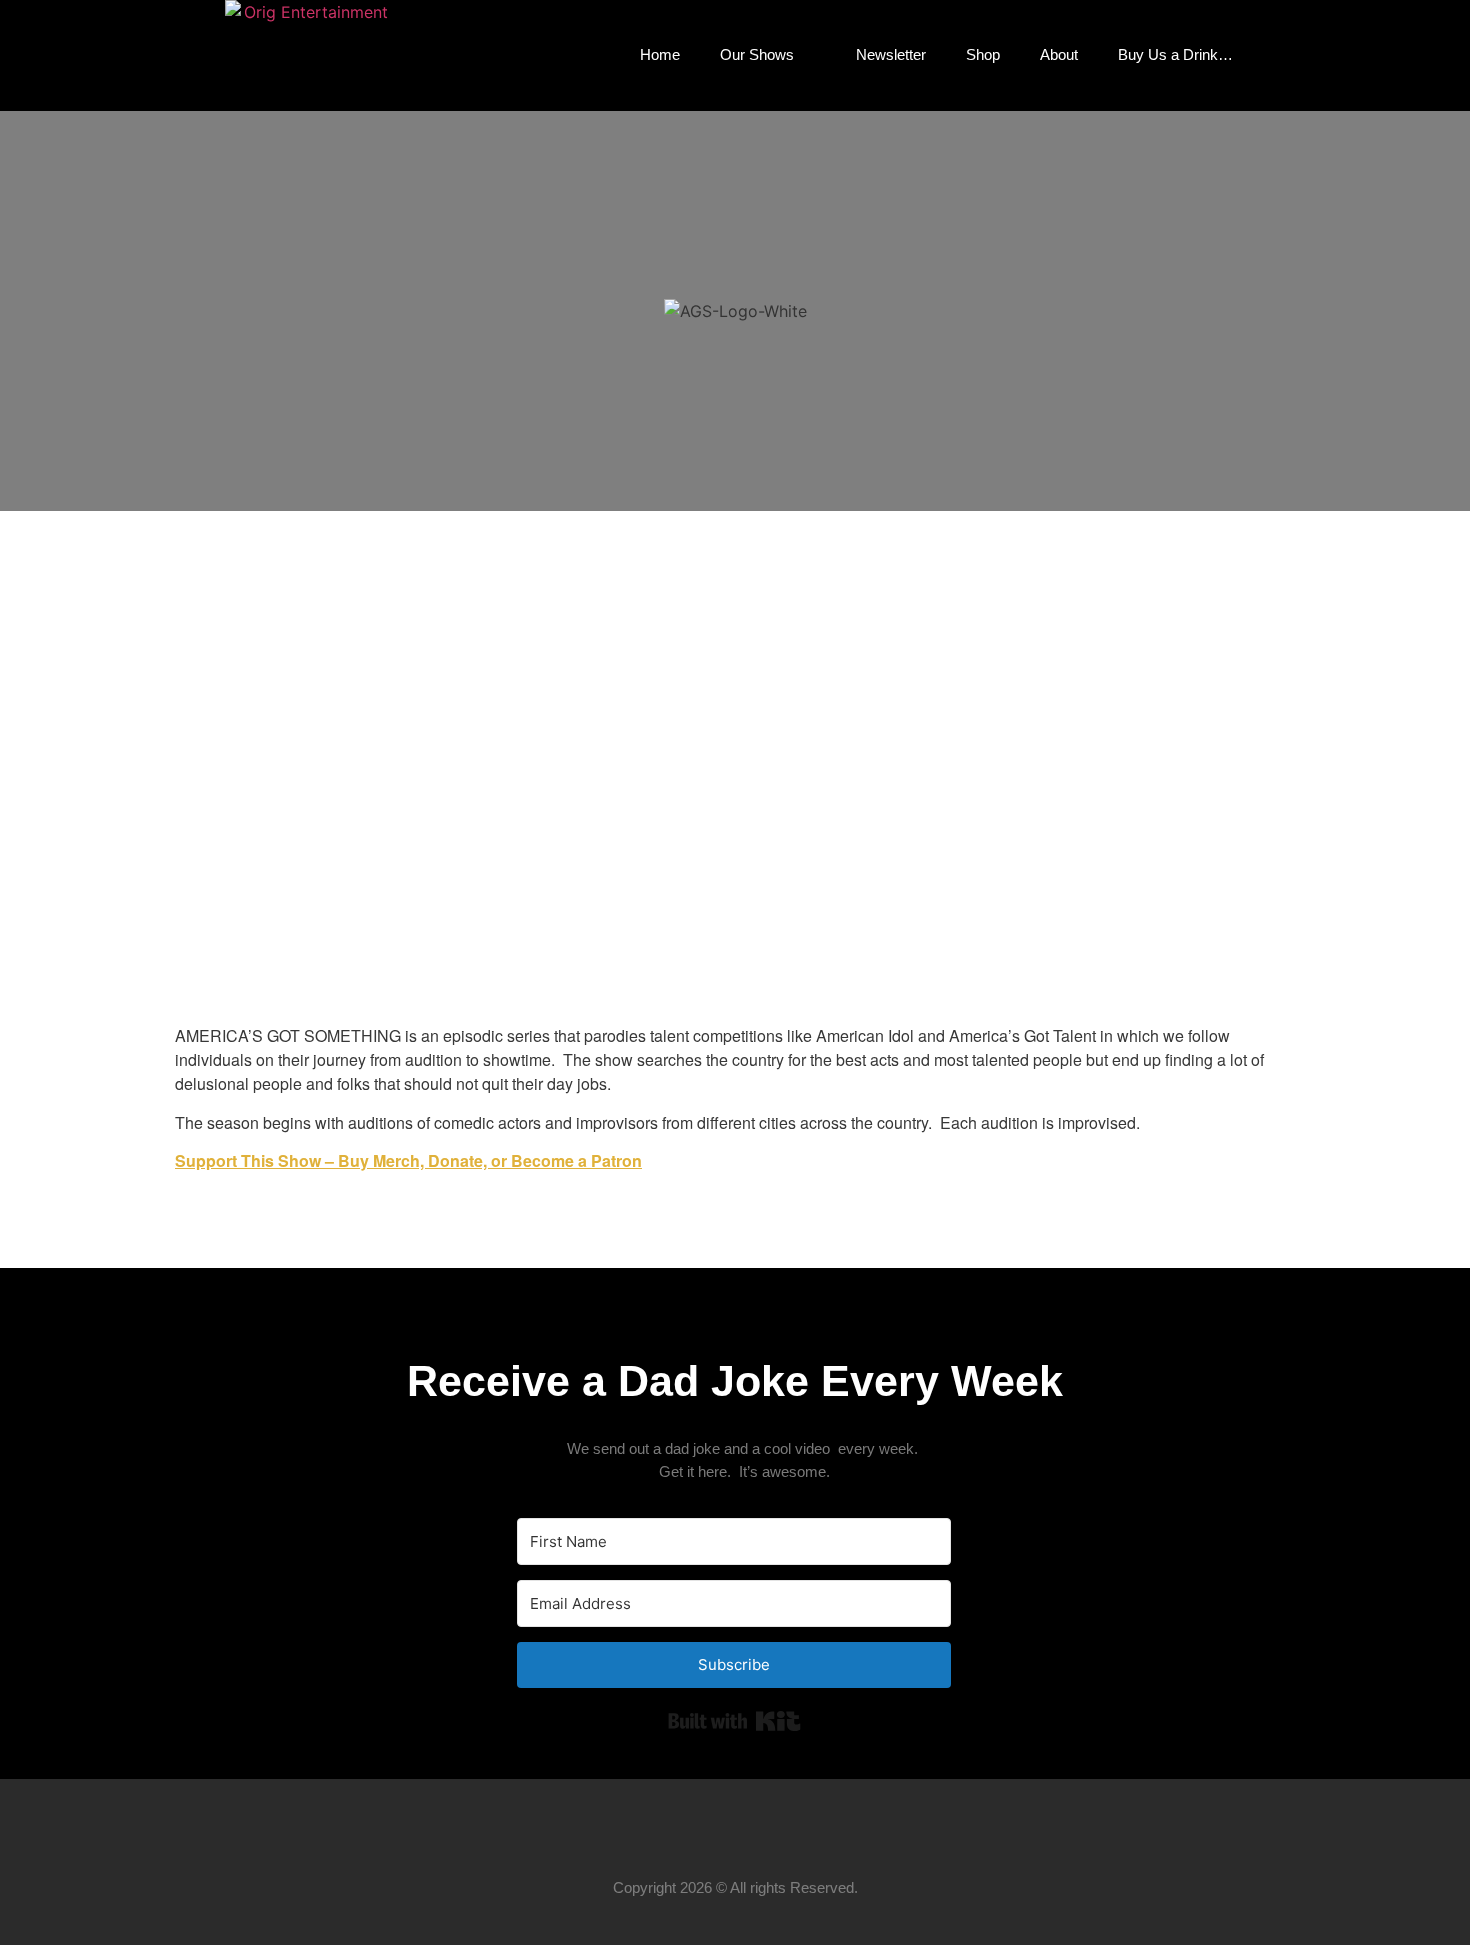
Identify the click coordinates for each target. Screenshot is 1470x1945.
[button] (1285, 55)
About (1059, 54)
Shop (983, 54)
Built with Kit (734, 1721)
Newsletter (891, 54)
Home (660, 54)
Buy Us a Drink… (1175, 54)
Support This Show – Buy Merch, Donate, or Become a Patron (408, 1160)
